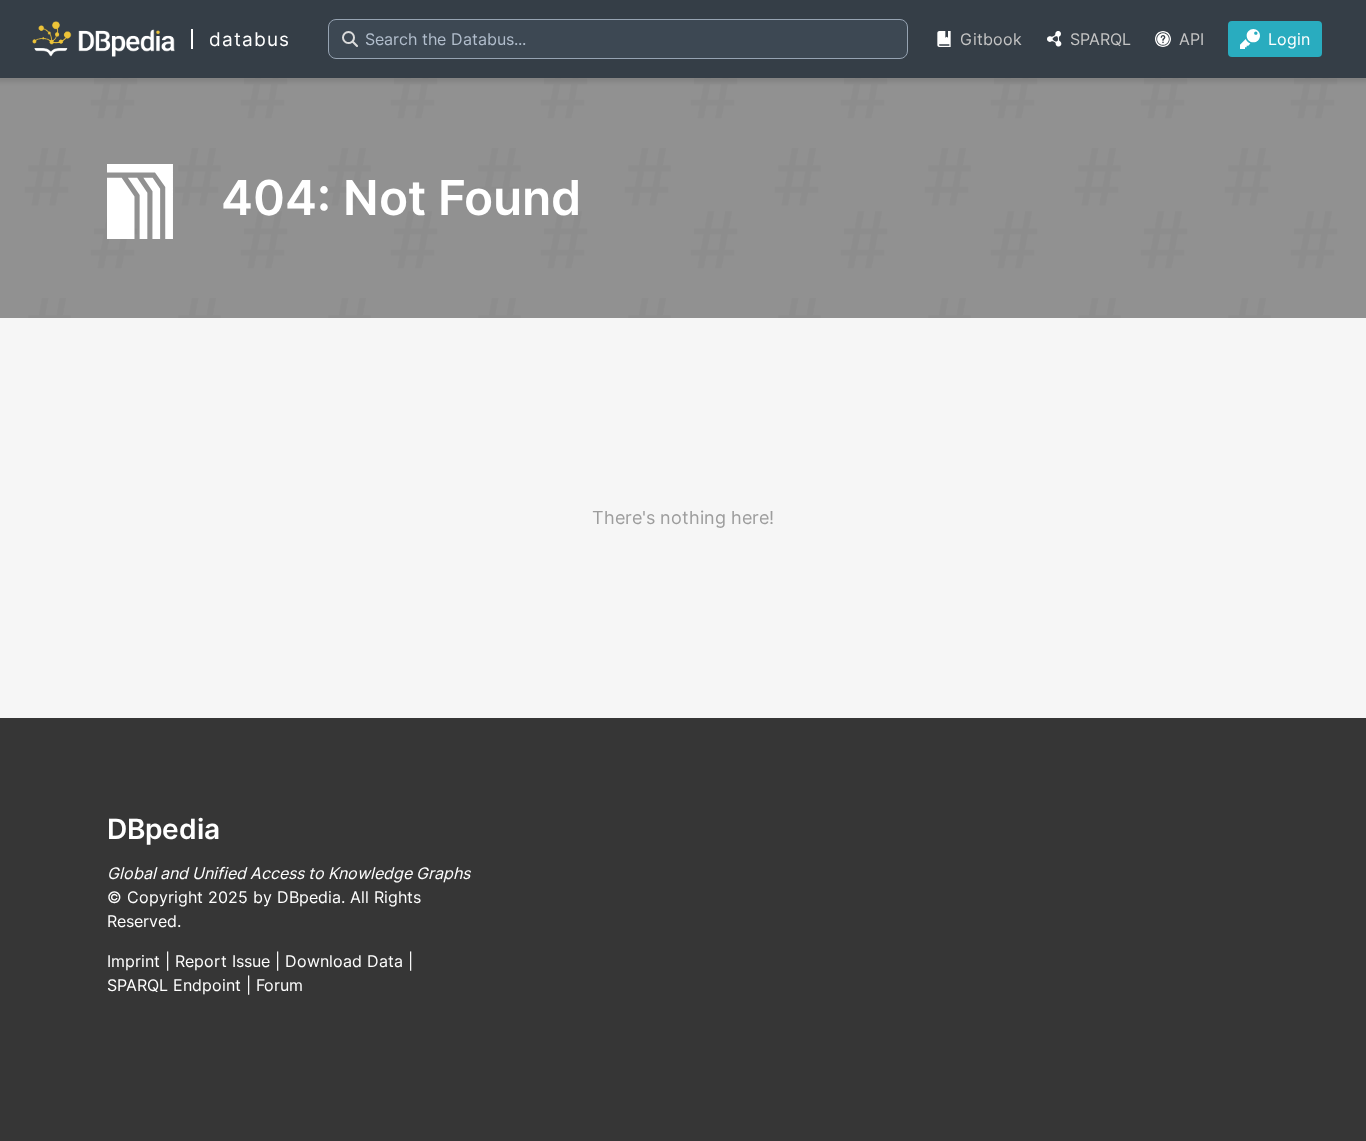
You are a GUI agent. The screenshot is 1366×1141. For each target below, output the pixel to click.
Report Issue (222, 961)
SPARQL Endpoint (174, 985)
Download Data (344, 961)
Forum (279, 985)
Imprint (133, 961)
